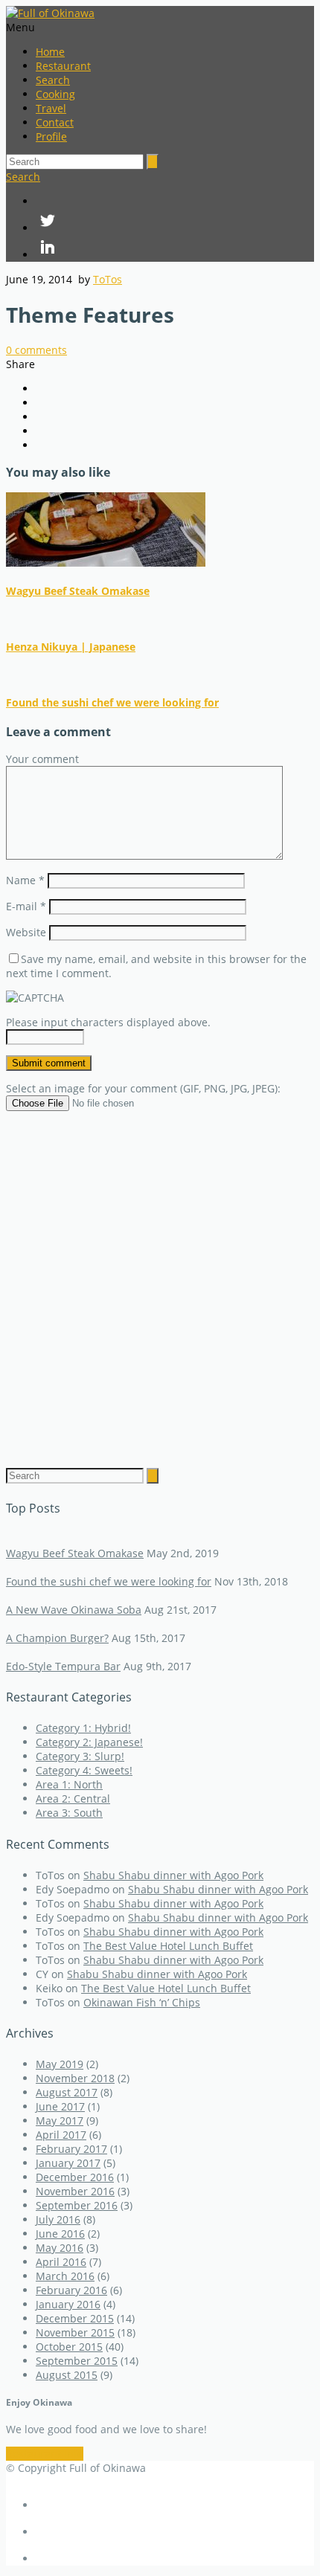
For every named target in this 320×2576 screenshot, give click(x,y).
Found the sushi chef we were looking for (112, 702)
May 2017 (60, 2121)
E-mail (26, 906)
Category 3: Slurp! (80, 1756)
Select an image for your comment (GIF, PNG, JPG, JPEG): (143, 1088)
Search (53, 80)
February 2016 (71, 2290)
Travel (51, 108)
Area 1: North (69, 1784)
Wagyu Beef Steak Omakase (78, 591)
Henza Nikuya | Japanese (71, 647)
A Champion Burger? (57, 1638)
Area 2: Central (73, 1799)
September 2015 (77, 2361)
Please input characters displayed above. (108, 1022)
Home (50, 52)
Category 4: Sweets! (84, 1770)
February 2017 (71, 2149)
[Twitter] (175, 222)
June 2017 (60, 2106)
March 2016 (65, 2276)
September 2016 (77, 2205)
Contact (55, 122)
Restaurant (63, 66)
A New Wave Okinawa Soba (74, 1610)
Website (26, 932)
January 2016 (68, 2304)
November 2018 (75, 2078)
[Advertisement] (160, 1278)
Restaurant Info (45, 2454)
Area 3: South (69, 1813)
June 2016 (60, 2234)
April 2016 (61, 2262)
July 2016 (58, 2219)
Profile (51, 136)
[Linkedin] (175, 248)
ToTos (108, 279)
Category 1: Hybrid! (83, 1728)
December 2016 (75, 2177)
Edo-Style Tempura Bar (63, 1666)
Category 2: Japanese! (89, 1742)
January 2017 (68, 2163)
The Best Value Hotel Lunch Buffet (168, 1946)
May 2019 (60, 2064)
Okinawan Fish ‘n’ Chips (142, 2002)
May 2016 (60, 2248)
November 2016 (75, 2191)
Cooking (55, 94)
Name (25, 880)
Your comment (42, 759)
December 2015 (75, 2318)
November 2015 (75, 2332)
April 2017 (61, 2135)
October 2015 (69, 2347)
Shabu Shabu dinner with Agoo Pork (173, 1875)
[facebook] (175, 201)
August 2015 (67, 2375)
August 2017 (67, 2092)
